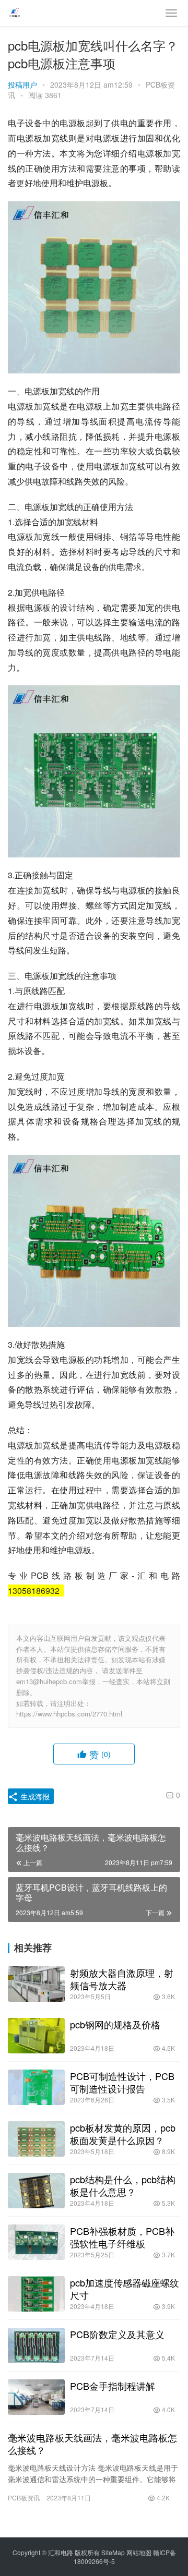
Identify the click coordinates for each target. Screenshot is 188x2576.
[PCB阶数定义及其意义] (36, 2345)
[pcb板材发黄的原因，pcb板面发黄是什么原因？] (36, 2139)
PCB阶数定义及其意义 (117, 2334)
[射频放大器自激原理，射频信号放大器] (36, 1984)
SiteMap (113, 2552)
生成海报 (34, 1796)
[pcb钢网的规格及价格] (36, 2036)
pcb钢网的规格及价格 (115, 2024)
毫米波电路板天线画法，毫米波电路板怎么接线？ (92, 2444)
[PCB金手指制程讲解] (36, 2397)
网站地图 (139, 2552)
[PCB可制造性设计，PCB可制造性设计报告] (36, 2087)
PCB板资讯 (24, 2498)
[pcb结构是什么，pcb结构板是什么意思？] (36, 2191)
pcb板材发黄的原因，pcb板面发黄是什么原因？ (123, 2134)
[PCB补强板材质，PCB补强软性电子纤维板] (36, 2242)
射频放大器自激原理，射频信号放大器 (122, 1979)
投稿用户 (22, 84)
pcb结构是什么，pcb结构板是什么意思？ (123, 2185)
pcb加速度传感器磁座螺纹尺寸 (125, 2289)
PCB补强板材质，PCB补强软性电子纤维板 (122, 2237)
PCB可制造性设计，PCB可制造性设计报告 (122, 2082)
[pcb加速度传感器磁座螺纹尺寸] (36, 2294)
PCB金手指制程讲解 (113, 2386)
